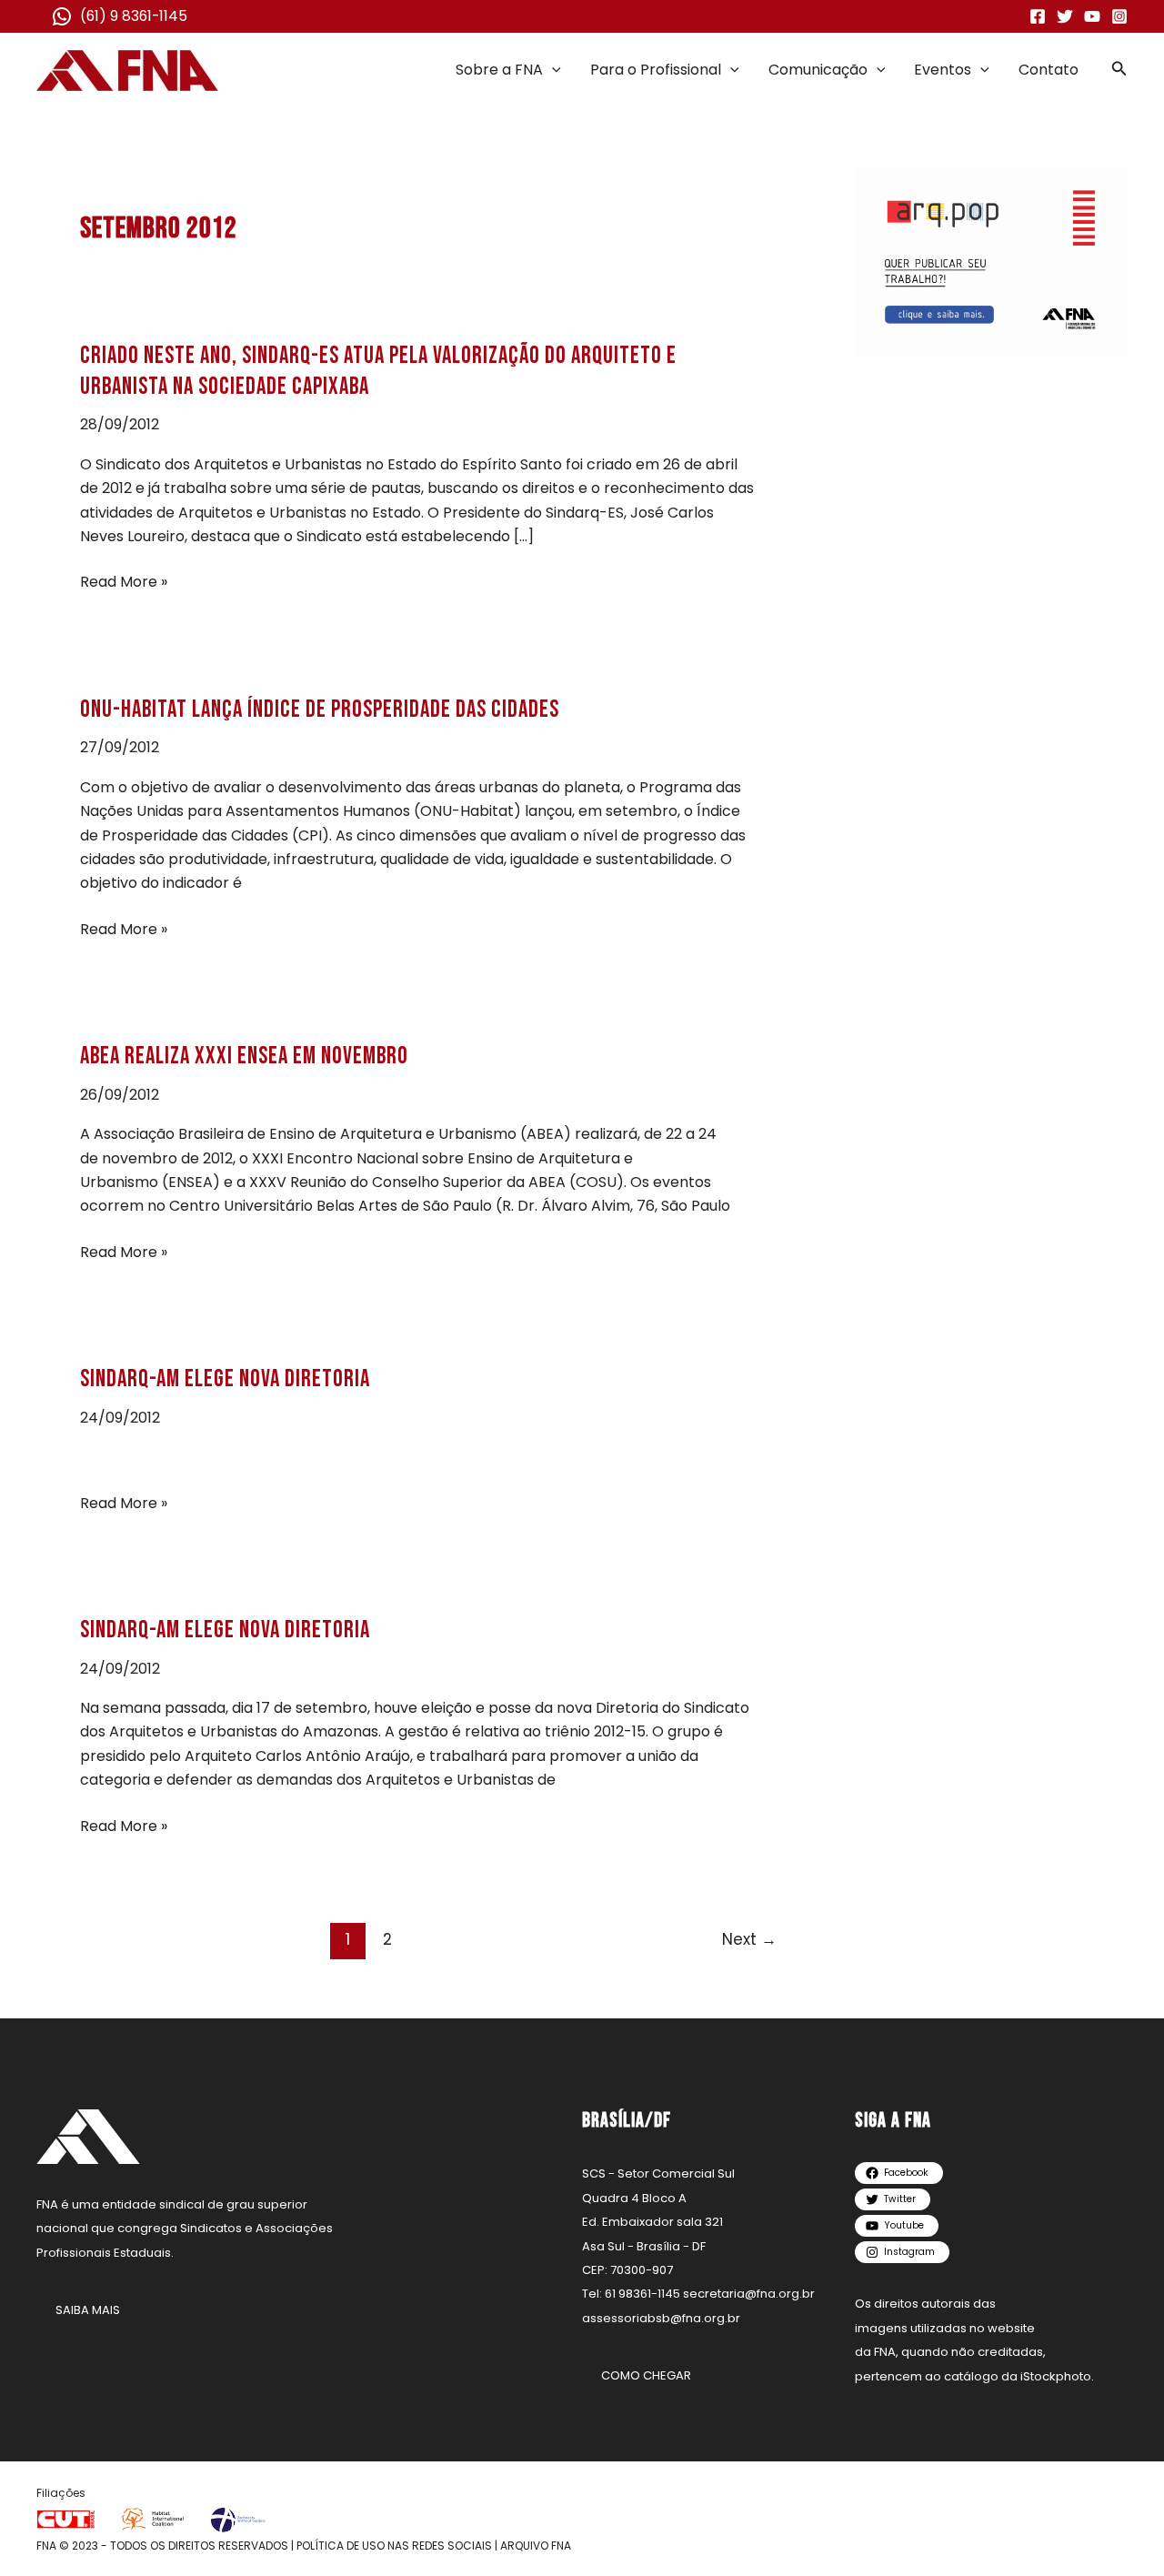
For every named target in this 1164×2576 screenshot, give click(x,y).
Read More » (124, 582)
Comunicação (818, 70)
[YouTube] (1092, 16)
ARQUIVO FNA (536, 2546)
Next (749, 1939)
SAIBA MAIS (88, 2310)
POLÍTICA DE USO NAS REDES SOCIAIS (394, 2546)
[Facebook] (1038, 16)
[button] (552, 70)
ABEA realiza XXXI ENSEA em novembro (244, 1057)
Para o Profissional (656, 70)
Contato (1049, 70)
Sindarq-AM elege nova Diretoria (225, 1379)
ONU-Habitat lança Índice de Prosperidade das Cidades (320, 710)
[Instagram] (1119, 16)
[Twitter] (1065, 16)
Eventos (943, 70)
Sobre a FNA (499, 70)
